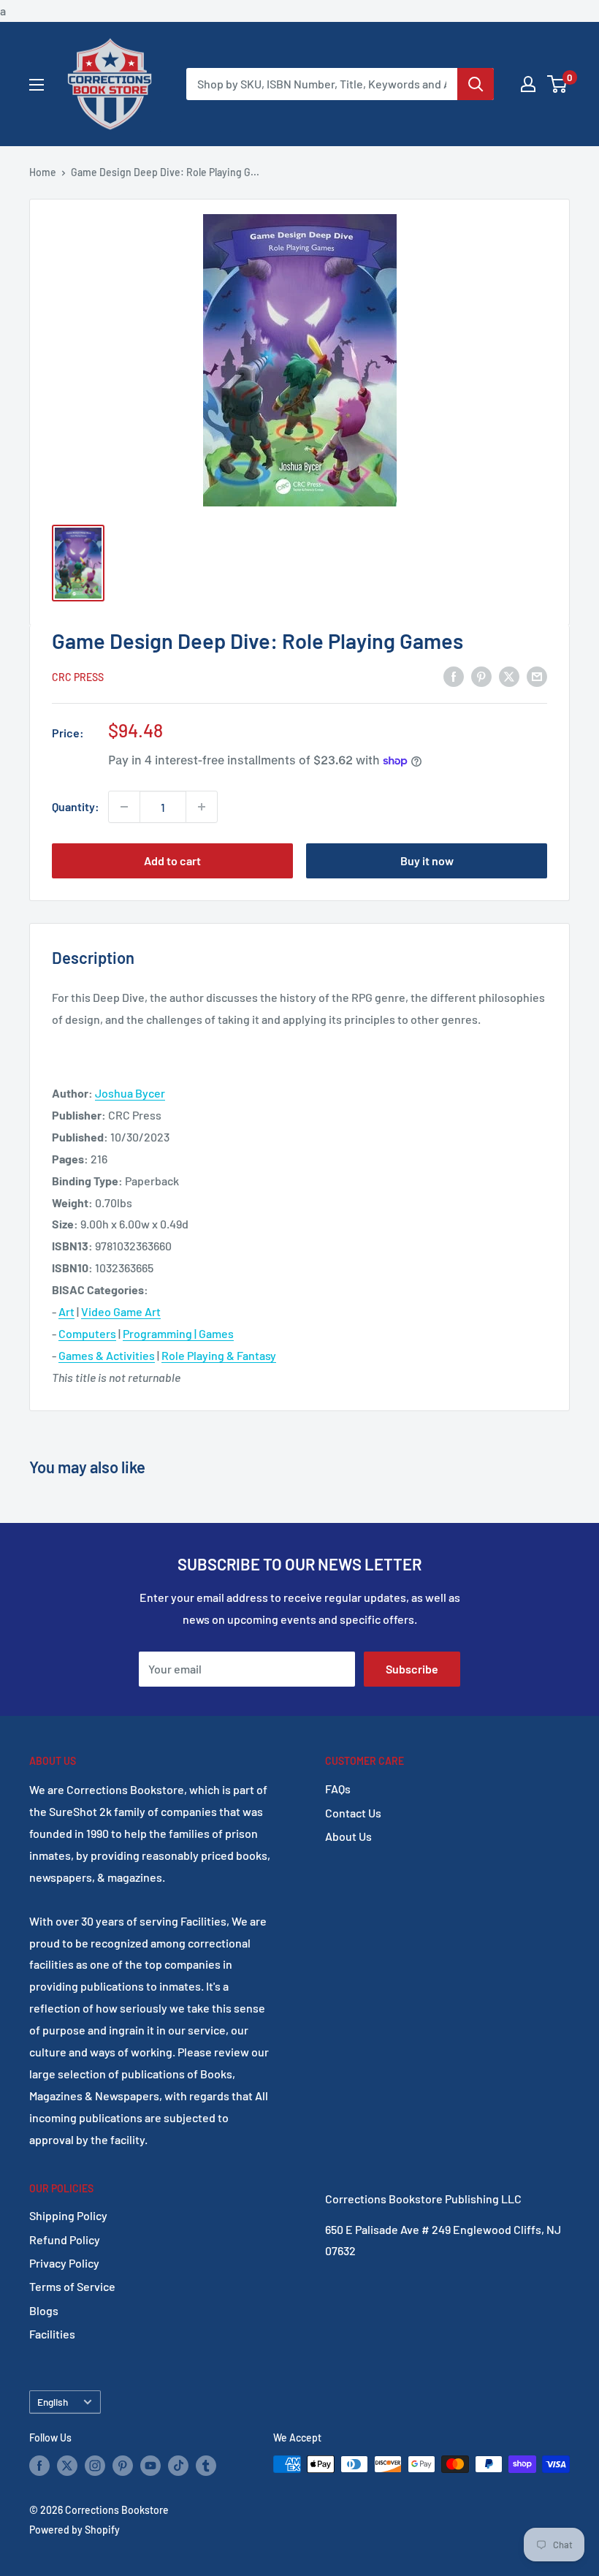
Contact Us (353, 1813)
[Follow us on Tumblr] (206, 2466)
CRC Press (78, 677)
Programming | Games (178, 1333)
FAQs (338, 1789)
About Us (348, 1836)
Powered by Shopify (75, 2530)
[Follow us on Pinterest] (123, 2466)
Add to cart (172, 860)
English (53, 2402)
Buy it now (427, 860)
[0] (558, 84)
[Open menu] (37, 85)
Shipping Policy (68, 2215)
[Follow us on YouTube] (150, 2466)
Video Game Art (121, 1311)
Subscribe (412, 1669)
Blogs (44, 2310)
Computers (87, 1333)
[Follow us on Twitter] (67, 2466)
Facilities (52, 2334)
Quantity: (76, 806)
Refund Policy (65, 2239)
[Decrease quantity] (124, 807)
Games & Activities (107, 1355)
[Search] (476, 84)
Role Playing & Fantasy (219, 1355)
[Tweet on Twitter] (509, 676)
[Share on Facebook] (454, 676)
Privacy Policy (64, 2263)
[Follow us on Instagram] (95, 2466)
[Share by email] (537, 676)
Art (66, 1311)
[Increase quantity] (202, 807)
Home (43, 172)
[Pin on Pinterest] (481, 676)
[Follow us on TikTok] (178, 2466)
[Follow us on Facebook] (39, 2466)
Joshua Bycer (130, 1093)
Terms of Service (72, 2286)
